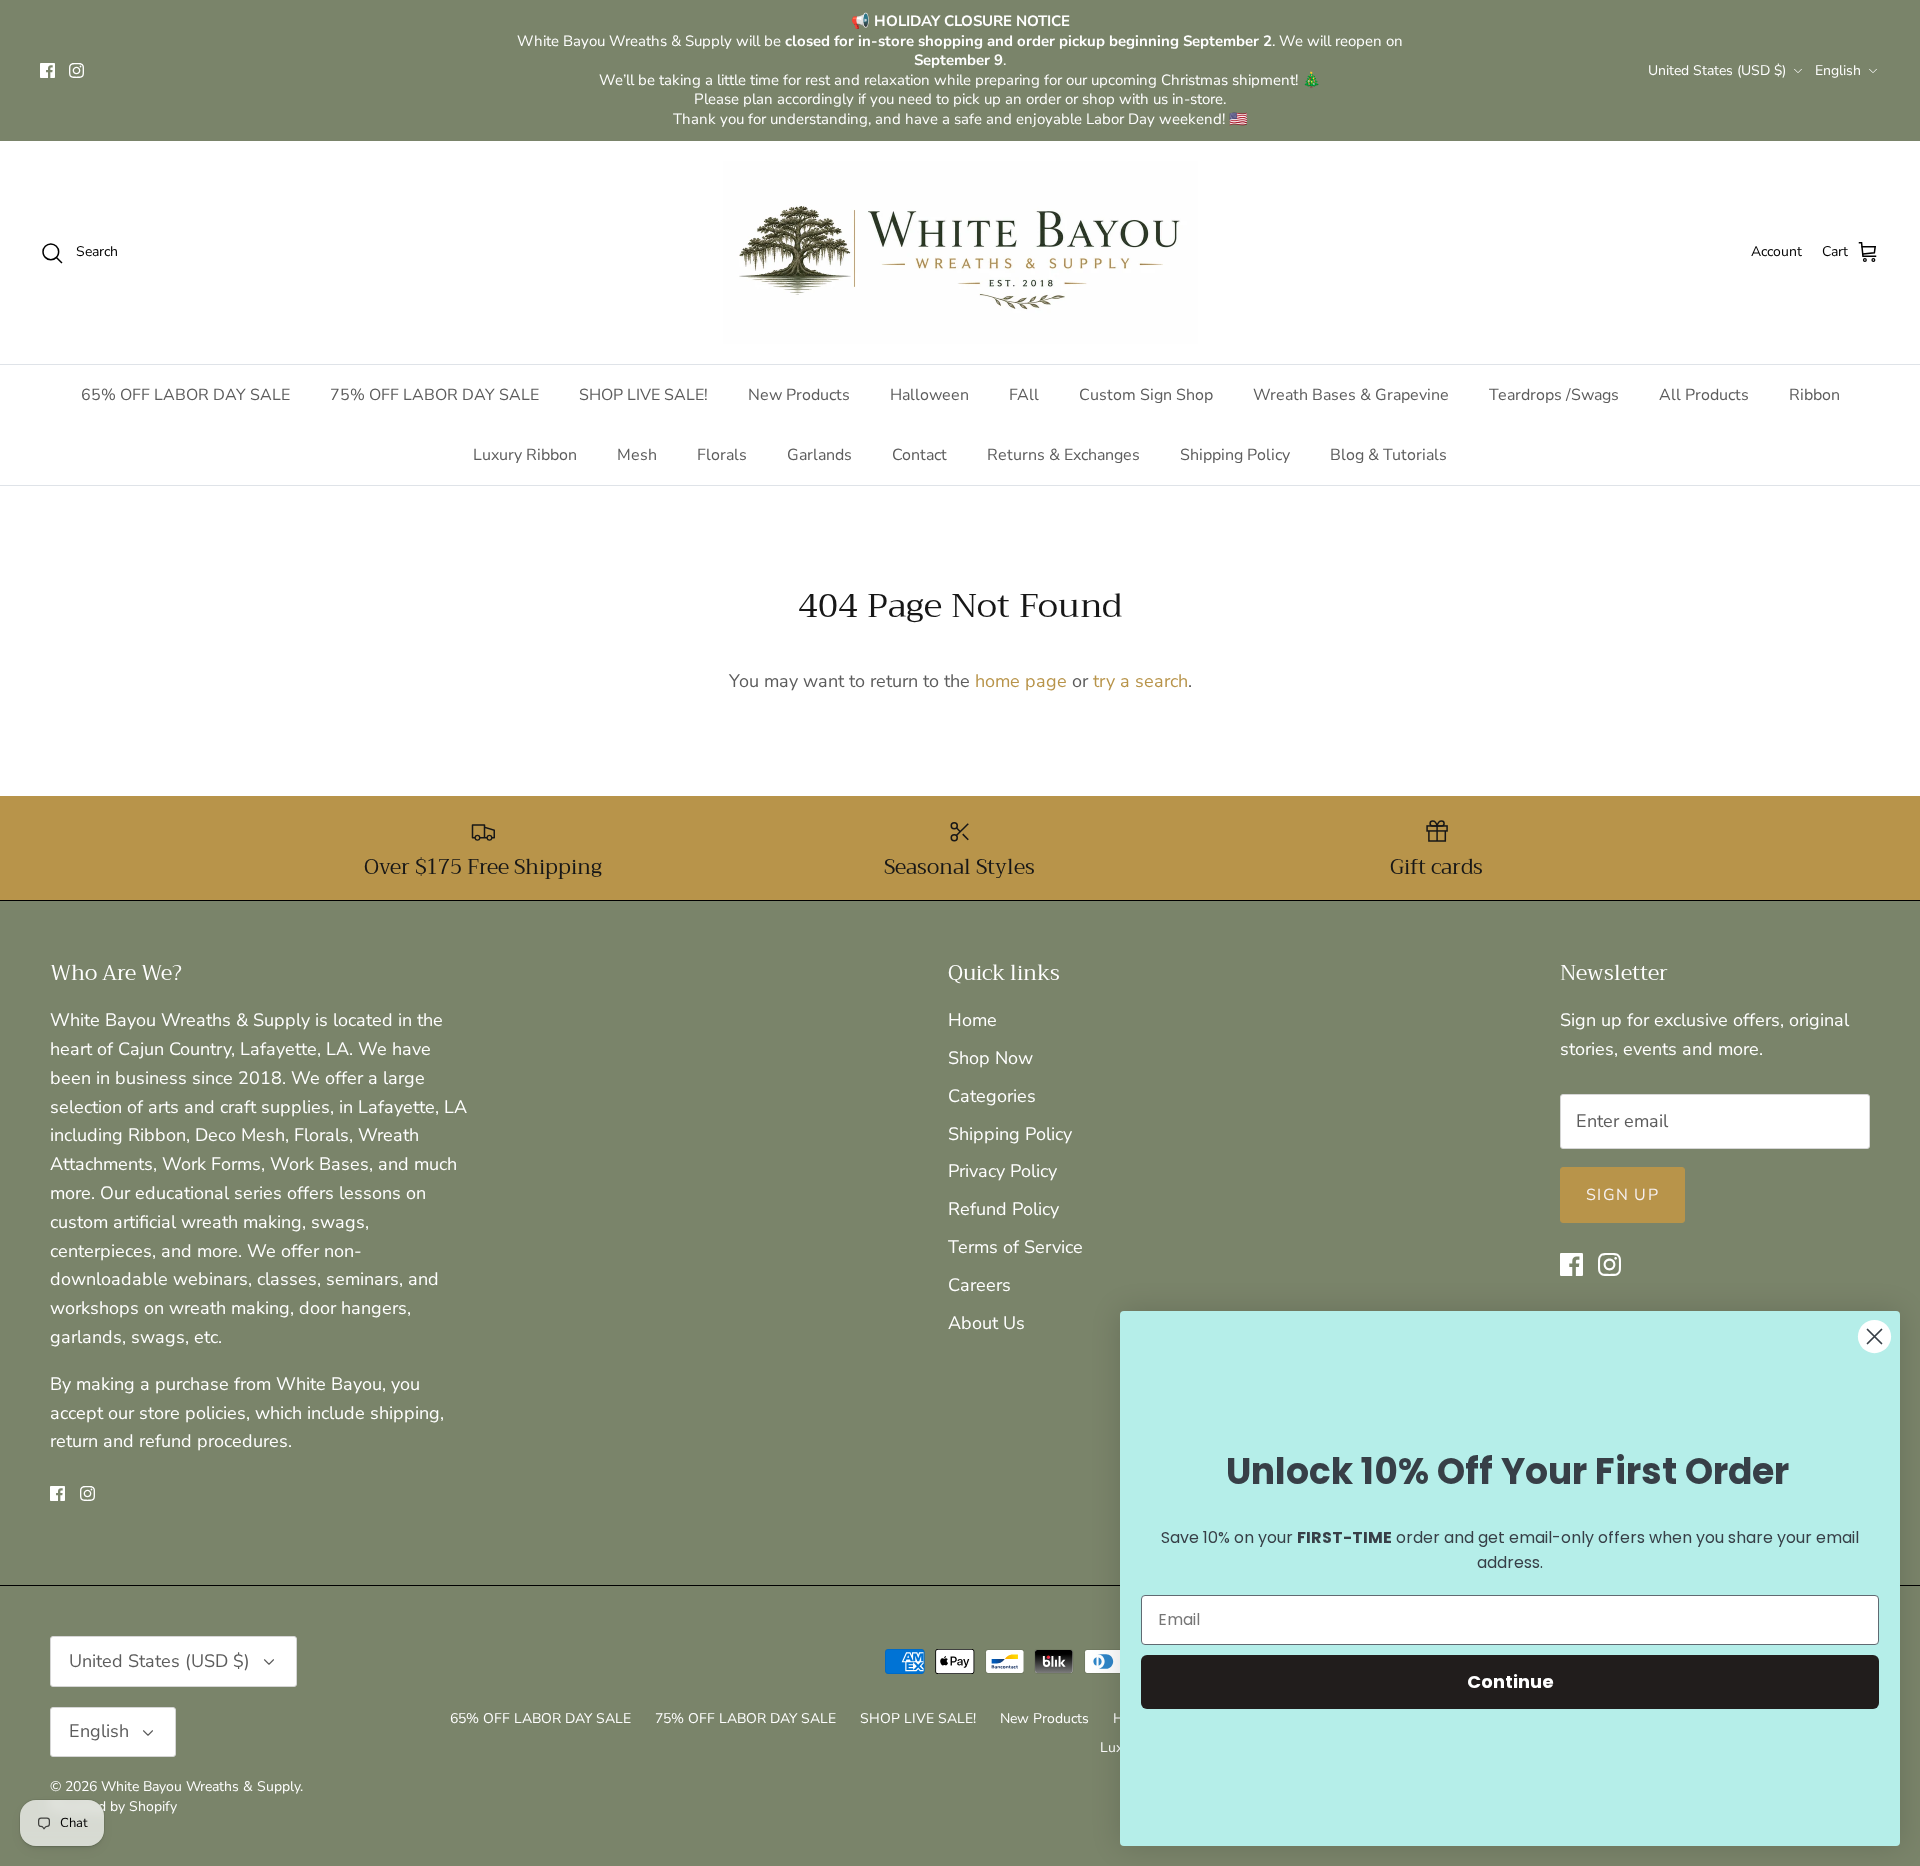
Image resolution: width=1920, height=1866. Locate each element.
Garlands (819, 455)
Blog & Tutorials (1388, 455)
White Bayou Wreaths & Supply (200, 1786)
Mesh (637, 455)
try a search (1140, 681)
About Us (986, 1323)
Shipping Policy (1235, 455)
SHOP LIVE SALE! (643, 395)
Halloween (929, 395)
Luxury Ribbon (525, 455)
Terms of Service (1015, 1247)
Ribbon (1814, 395)
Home (972, 1020)
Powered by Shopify (113, 1806)
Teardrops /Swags (1554, 395)
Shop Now (990, 1058)
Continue (1510, 1681)
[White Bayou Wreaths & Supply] (960, 252)
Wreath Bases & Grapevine (1351, 395)
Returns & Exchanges (1063, 455)
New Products (799, 395)
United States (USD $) (1717, 70)
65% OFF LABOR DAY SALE (185, 395)
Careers (979, 1285)
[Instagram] (76, 70)
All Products (1704, 395)
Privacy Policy (1002, 1171)
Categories (992, 1096)
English (1838, 70)
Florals (722, 455)
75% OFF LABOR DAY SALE (434, 395)
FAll (1024, 395)
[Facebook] (47, 70)
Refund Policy (1003, 1209)
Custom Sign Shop (1146, 395)
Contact (919, 455)
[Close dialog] (1874, 1336)
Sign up (1622, 1195)
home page (1021, 681)
